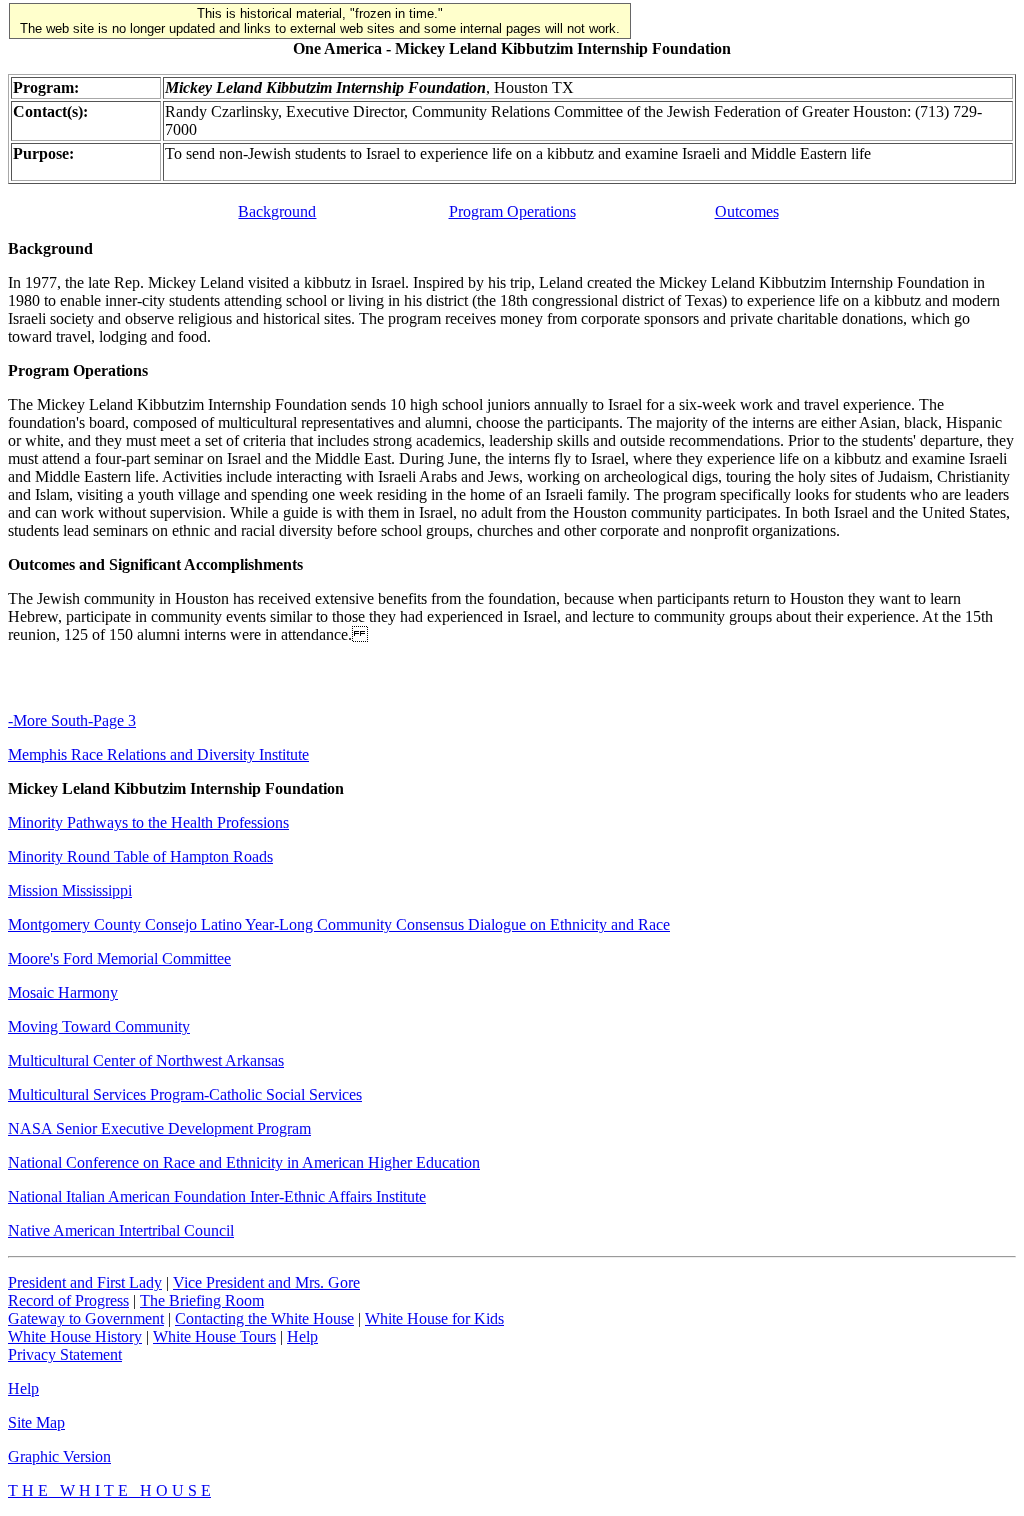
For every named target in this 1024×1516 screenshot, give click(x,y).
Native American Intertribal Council (121, 1230)
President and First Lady (85, 1282)
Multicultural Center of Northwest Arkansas (146, 1060)
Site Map (36, 1422)
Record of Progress (68, 1300)
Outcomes (747, 211)
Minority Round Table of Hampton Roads (140, 856)
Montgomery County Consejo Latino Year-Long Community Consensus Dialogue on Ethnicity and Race (339, 924)
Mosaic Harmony (63, 992)
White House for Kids (434, 1318)
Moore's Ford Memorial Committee (119, 958)
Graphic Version (59, 1456)
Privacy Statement (65, 1354)
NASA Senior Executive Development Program (159, 1128)
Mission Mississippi (70, 890)
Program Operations (512, 211)
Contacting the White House (264, 1318)
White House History (75, 1336)
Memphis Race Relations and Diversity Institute (158, 754)
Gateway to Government (86, 1318)
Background (277, 211)
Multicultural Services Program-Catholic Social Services (185, 1094)
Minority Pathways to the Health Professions (148, 822)
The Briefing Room (202, 1300)
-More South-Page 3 (72, 720)
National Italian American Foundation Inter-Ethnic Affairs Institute (217, 1196)
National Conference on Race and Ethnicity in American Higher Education (244, 1162)
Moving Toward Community (99, 1026)
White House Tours (214, 1336)
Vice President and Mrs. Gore (266, 1282)
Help (302, 1336)
